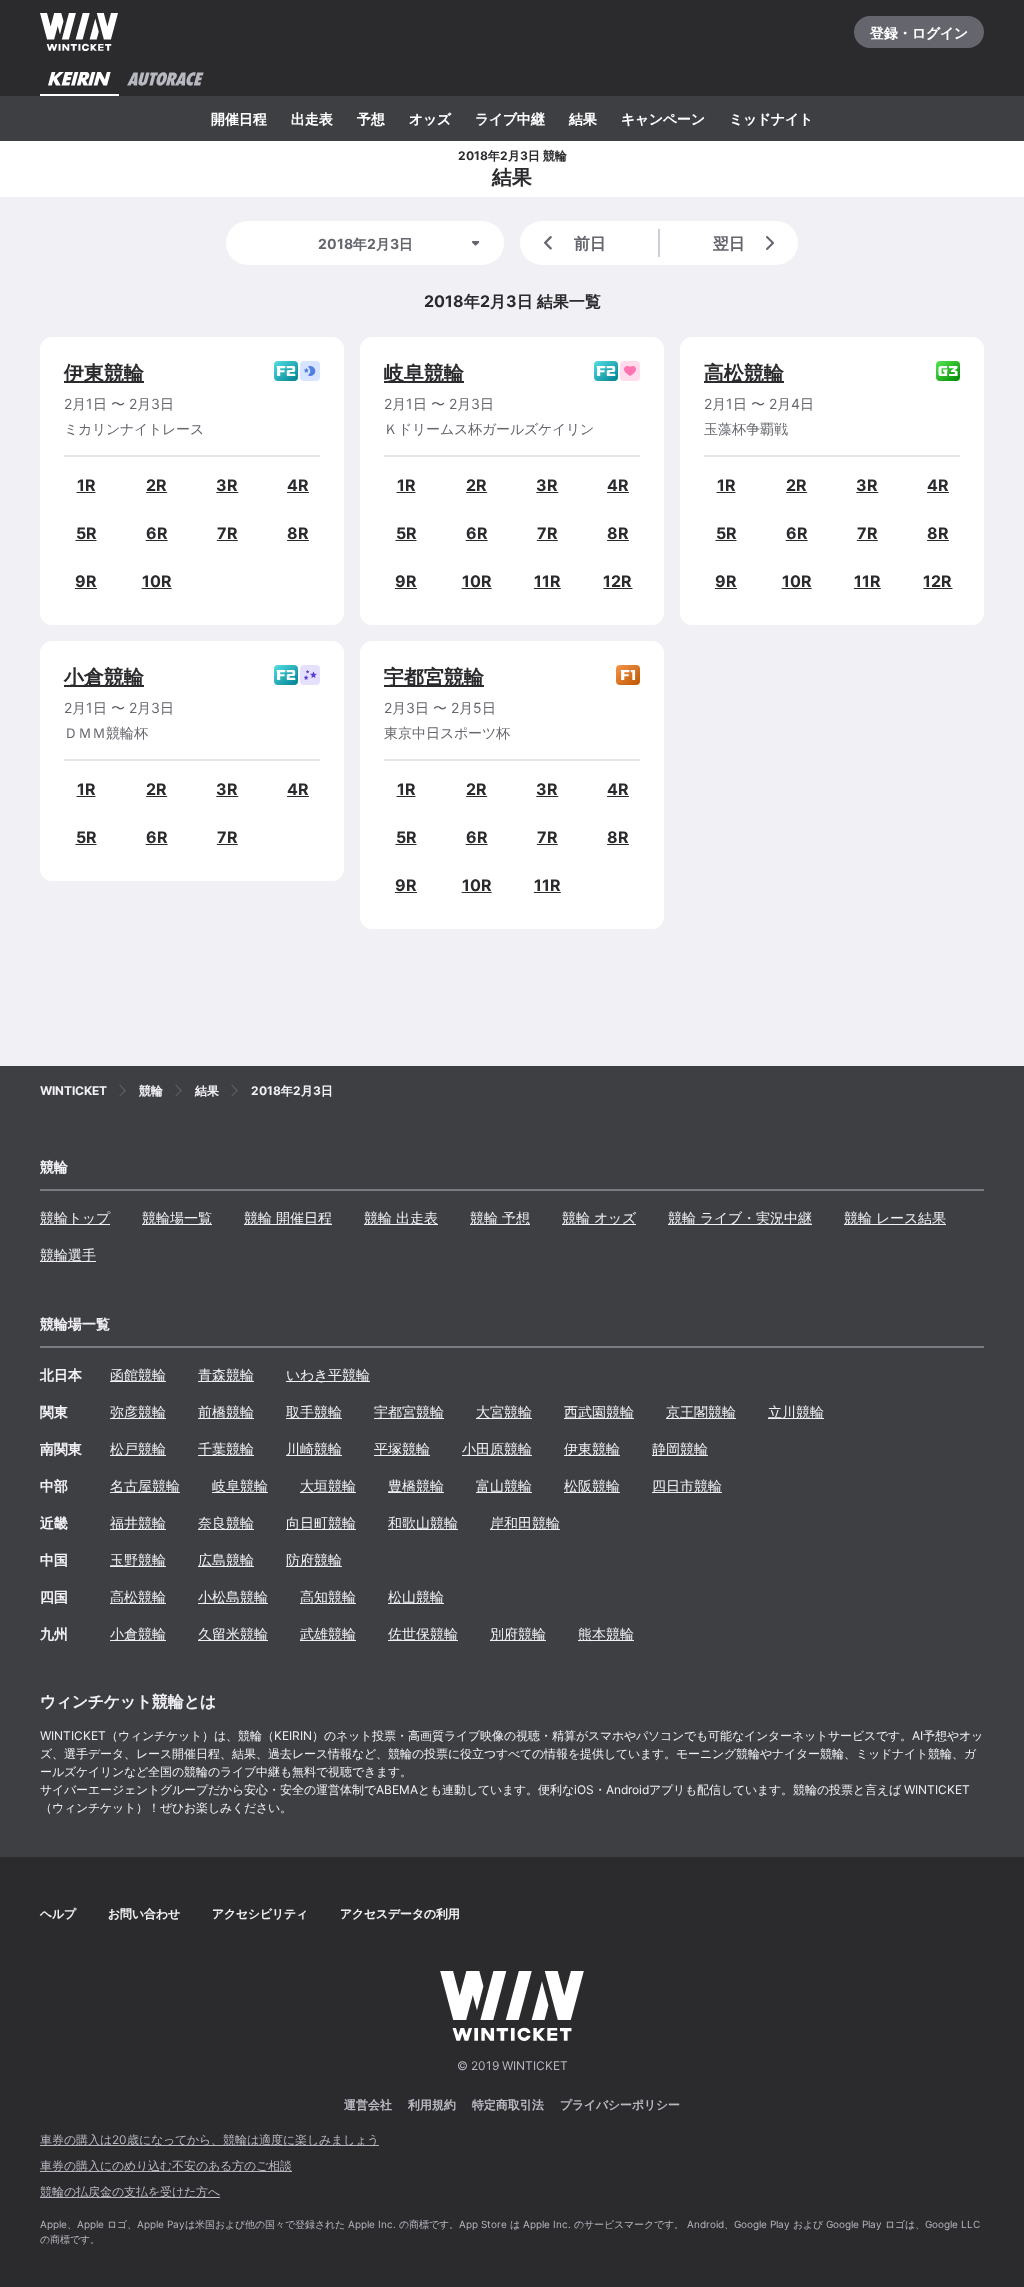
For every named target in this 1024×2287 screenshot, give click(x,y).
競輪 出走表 (401, 1217)
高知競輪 (328, 1596)
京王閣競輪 (701, 1411)
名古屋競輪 (145, 1485)
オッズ (430, 118)
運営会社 (368, 2104)
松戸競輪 (138, 1448)
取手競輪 (314, 1411)
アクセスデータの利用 (400, 1913)
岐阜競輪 (424, 373)
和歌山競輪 (423, 1522)
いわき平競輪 (328, 1374)
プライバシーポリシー (620, 2104)
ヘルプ (58, 1913)
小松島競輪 (233, 1596)
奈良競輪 (226, 1522)
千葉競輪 (226, 1448)
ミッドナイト (771, 118)
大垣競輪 (328, 1485)
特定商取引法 (508, 2104)
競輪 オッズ (599, 1217)
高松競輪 (744, 373)
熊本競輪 (606, 1633)
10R (157, 581)
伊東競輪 (104, 373)
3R (227, 485)
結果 (583, 118)
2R (156, 485)
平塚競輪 (402, 1448)
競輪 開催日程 (288, 1217)
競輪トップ (75, 1217)
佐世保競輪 (423, 1633)
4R (298, 485)
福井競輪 (138, 1522)
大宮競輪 (504, 1411)
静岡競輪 (680, 1448)
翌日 (729, 243)
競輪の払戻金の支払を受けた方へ (130, 2191)
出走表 (312, 118)
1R (86, 485)
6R (157, 533)
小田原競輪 (497, 1448)
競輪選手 (68, 1254)
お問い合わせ (144, 1913)
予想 (371, 118)
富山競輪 (504, 1485)
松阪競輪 (592, 1485)
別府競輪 (518, 1633)
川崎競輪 (314, 1448)
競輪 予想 (500, 1217)
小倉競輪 (104, 677)
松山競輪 (416, 1596)
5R (86, 533)
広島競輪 (226, 1559)
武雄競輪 (328, 1633)
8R (298, 533)
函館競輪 (138, 1374)
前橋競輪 (226, 1411)
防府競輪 (314, 1559)
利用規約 (432, 2104)
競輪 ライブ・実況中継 (740, 1217)
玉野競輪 (138, 1559)
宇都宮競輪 (434, 677)
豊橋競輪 (416, 1485)
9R (86, 581)
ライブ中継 (510, 118)
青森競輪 (226, 1374)
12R (617, 581)
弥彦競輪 (138, 1411)
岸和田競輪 (525, 1522)
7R (227, 533)
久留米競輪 (233, 1633)
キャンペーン (663, 118)
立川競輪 (796, 1411)
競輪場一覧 (177, 1217)
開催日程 (239, 118)
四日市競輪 (687, 1485)
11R (547, 581)
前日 (590, 243)
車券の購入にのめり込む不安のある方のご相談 (166, 2165)
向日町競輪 (321, 1522)
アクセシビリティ (260, 1913)
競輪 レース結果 (895, 1217)
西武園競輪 (599, 1411)
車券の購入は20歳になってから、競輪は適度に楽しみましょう (209, 2139)
